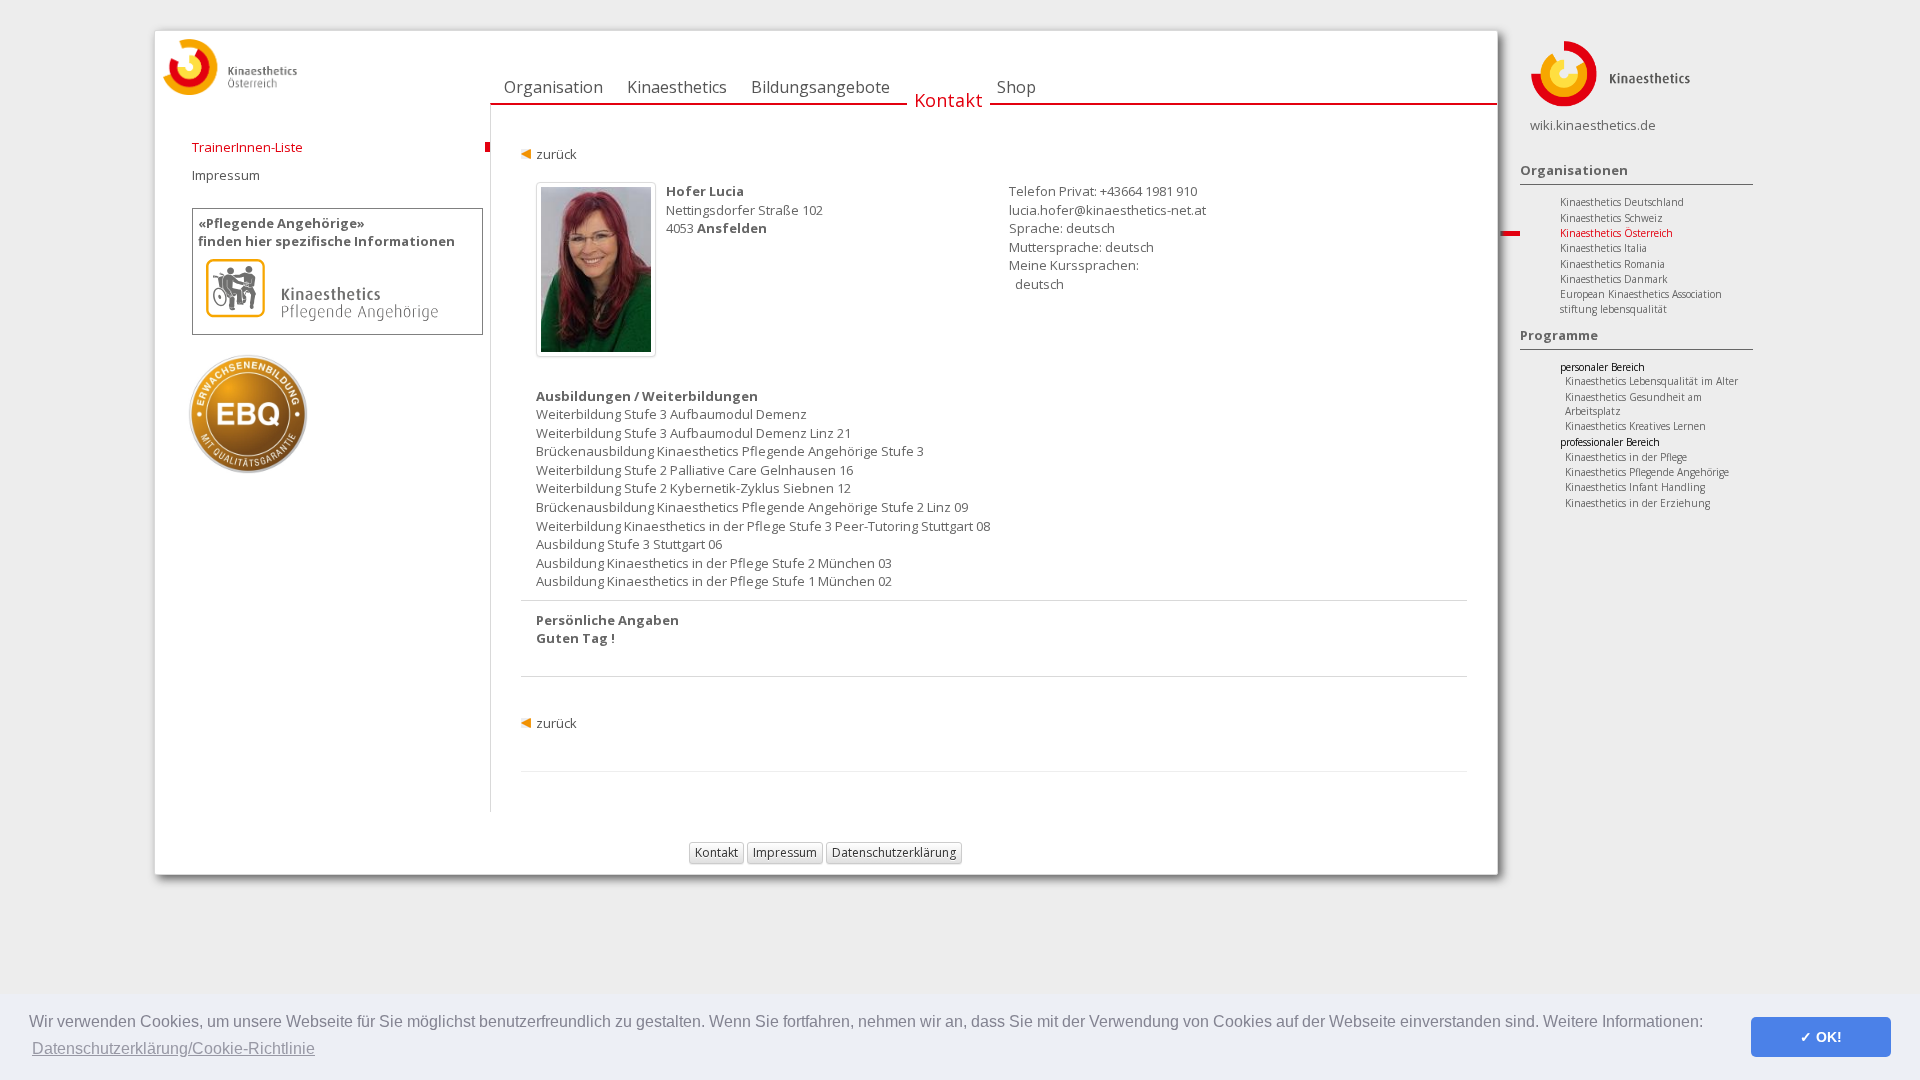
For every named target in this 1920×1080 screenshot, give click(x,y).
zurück (556, 154)
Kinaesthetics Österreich (1616, 233)
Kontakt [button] (716, 852)
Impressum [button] (785, 852)
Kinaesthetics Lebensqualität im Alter (1651, 381)
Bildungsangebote (820, 87)
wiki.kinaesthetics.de (1593, 125)
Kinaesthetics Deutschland (1622, 202)
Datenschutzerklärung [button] (894, 852)
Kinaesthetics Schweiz (1611, 218)
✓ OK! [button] (1821, 1037)
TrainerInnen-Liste (247, 147)
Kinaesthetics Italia (1603, 248)
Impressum (226, 175)
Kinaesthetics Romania (1612, 264)
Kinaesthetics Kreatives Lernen (1635, 426)
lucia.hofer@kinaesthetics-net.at (1107, 210)
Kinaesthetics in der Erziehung (1637, 503)
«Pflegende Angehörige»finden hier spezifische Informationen (326, 232)
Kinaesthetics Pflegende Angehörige (1647, 472)
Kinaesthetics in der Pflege (1626, 457)
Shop (1016, 87)
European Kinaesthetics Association (1641, 294)
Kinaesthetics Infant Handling (1635, 487)
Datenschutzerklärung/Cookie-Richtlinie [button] (173, 1048)
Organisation (553, 87)
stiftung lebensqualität (1613, 309)
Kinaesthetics (677, 87)
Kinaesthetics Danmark (1614, 279)
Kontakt (948, 100)
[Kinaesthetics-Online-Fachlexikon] (1610, 72)
